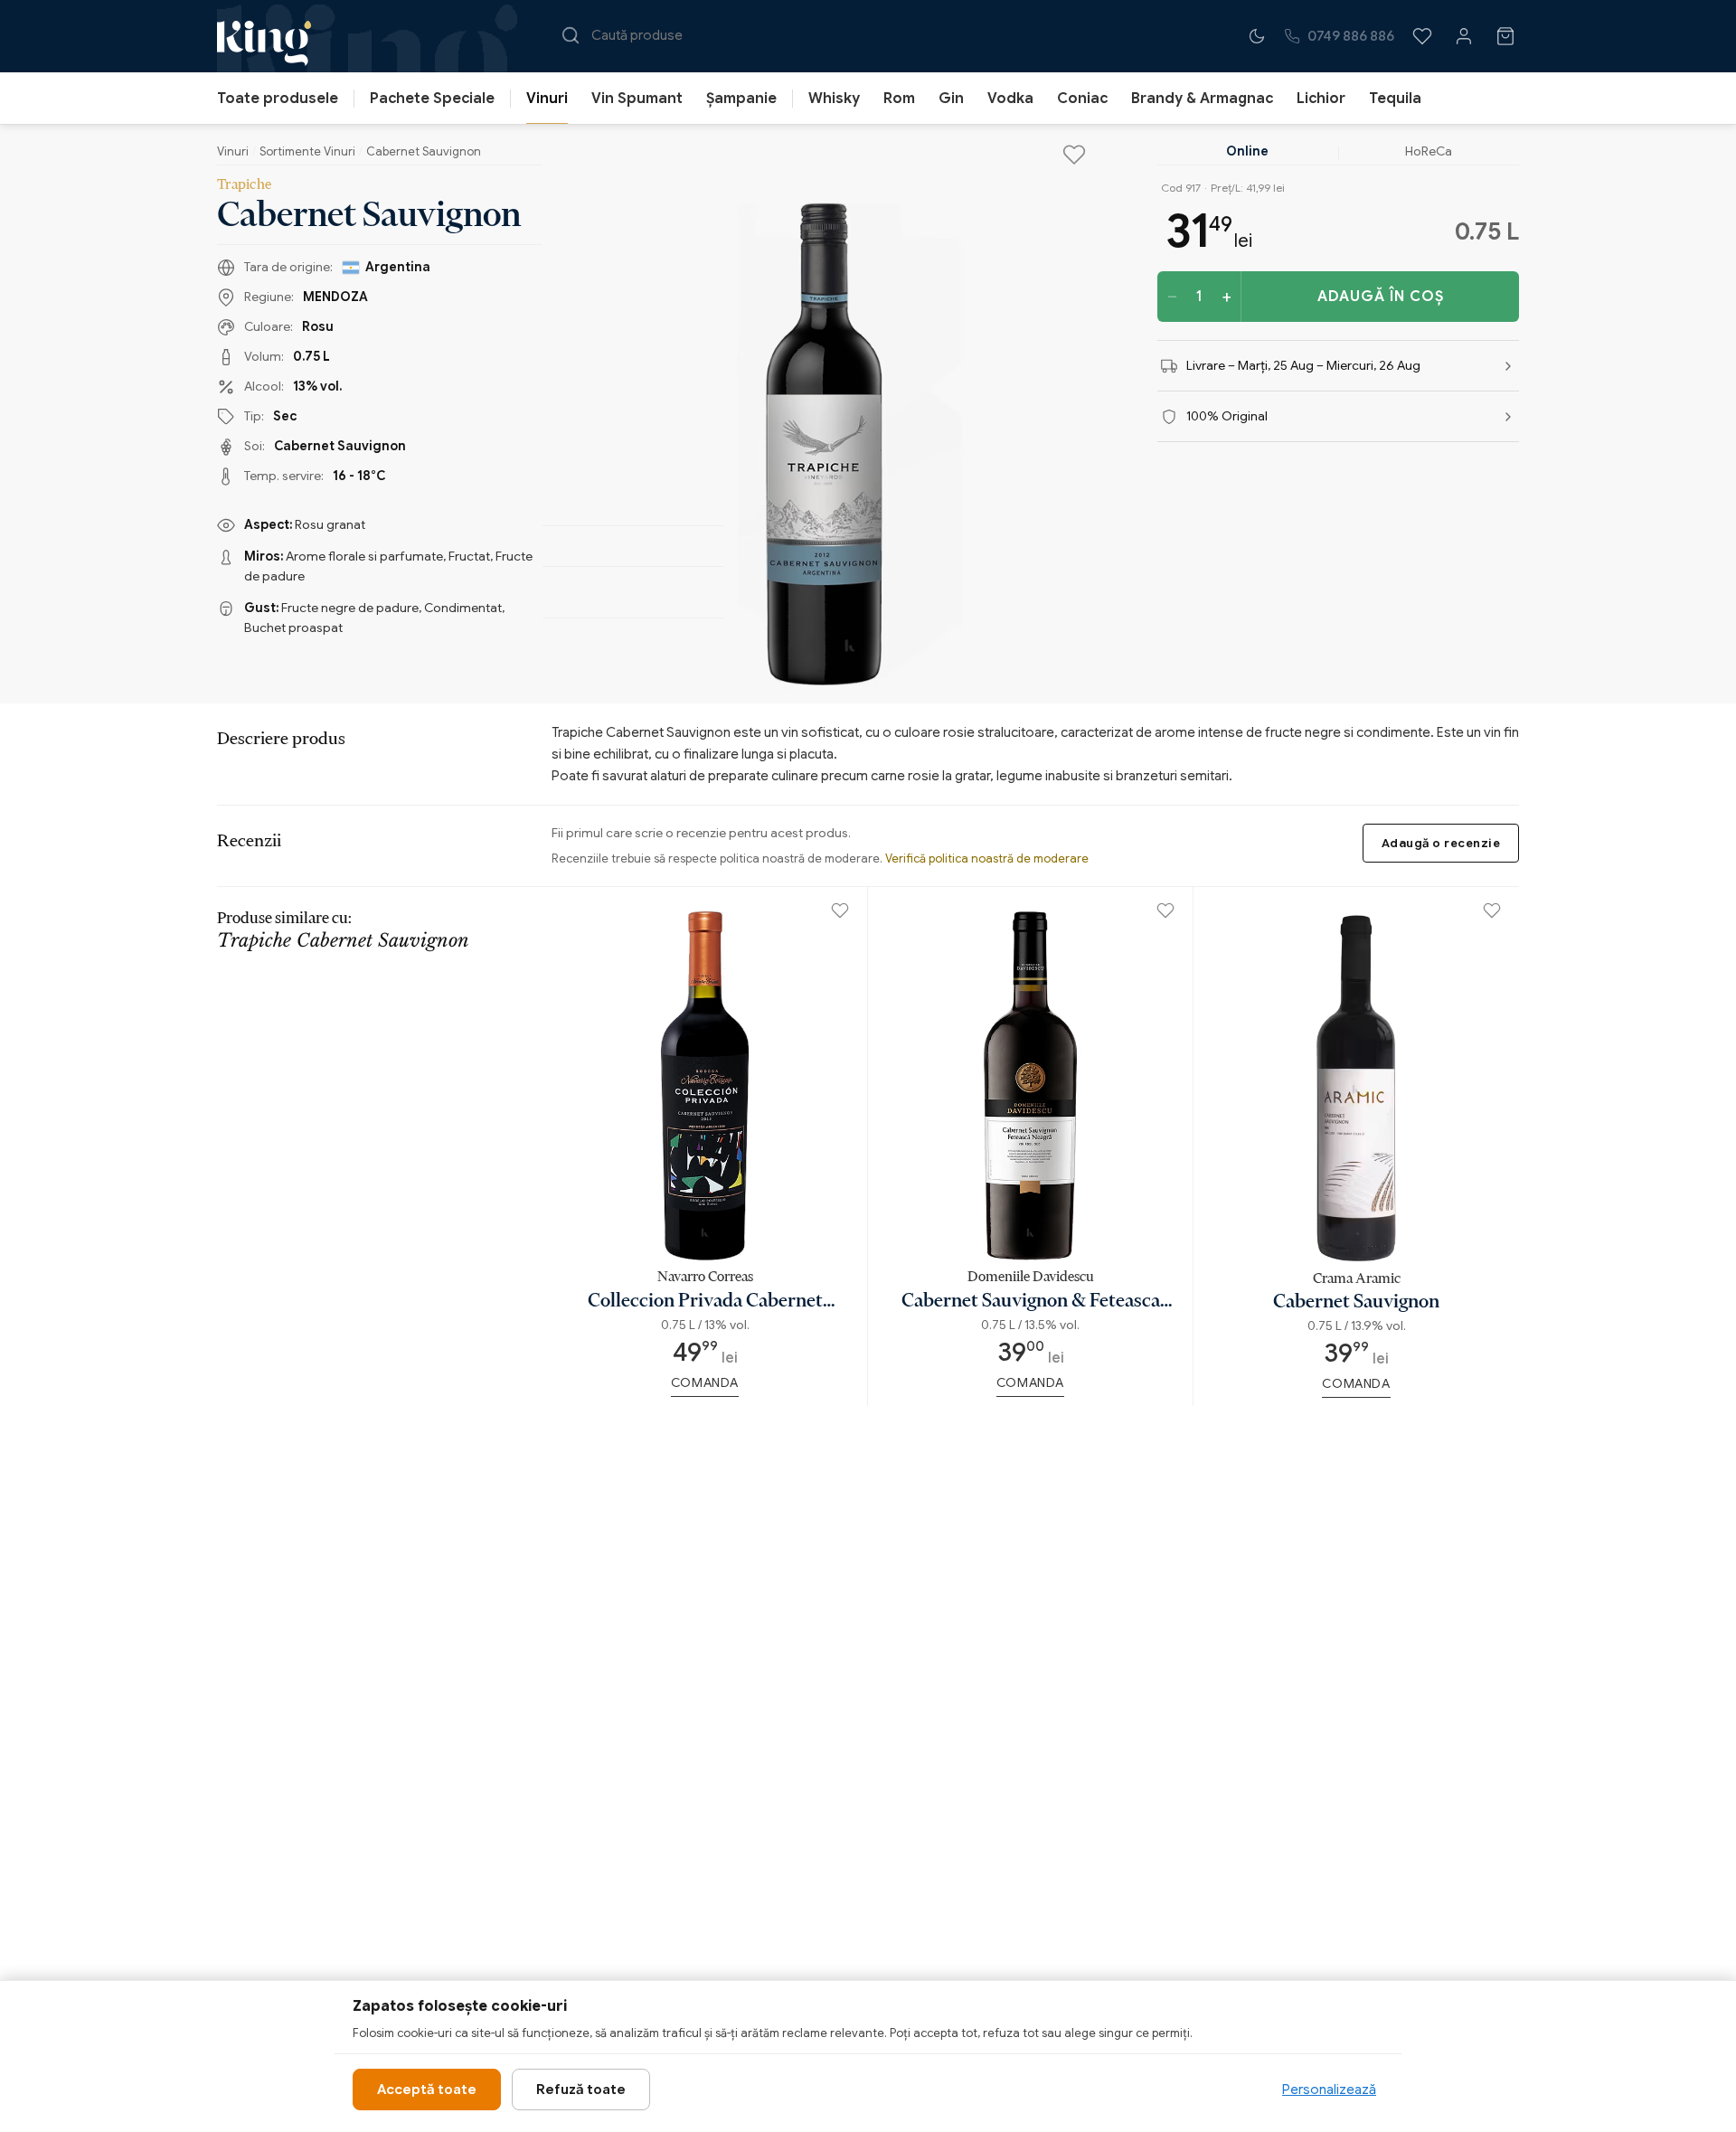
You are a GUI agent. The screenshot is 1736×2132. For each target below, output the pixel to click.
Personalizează (1329, 2090)
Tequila (1395, 99)
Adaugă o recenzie (1441, 843)
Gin (951, 99)
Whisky (834, 99)
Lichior (1321, 99)
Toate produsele (278, 99)
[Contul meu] (1464, 36)
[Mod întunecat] (1257, 36)
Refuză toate (581, 2090)
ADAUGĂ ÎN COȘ (1381, 297)
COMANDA (705, 1382)
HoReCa (1429, 151)
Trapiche (244, 184)
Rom (899, 99)
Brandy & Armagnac (1202, 99)
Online (1247, 151)
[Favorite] (1422, 36)
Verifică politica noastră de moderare (987, 858)
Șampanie (741, 99)
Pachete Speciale (432, 99)
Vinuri (547, 99)
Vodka (1010, 99)
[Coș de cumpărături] (1505, 36)
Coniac (1082, 99)
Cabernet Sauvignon (424, 151)
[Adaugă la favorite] (1074, 155)
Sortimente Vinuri (307, 151)
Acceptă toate (427, 2090)
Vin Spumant (637, 99)
